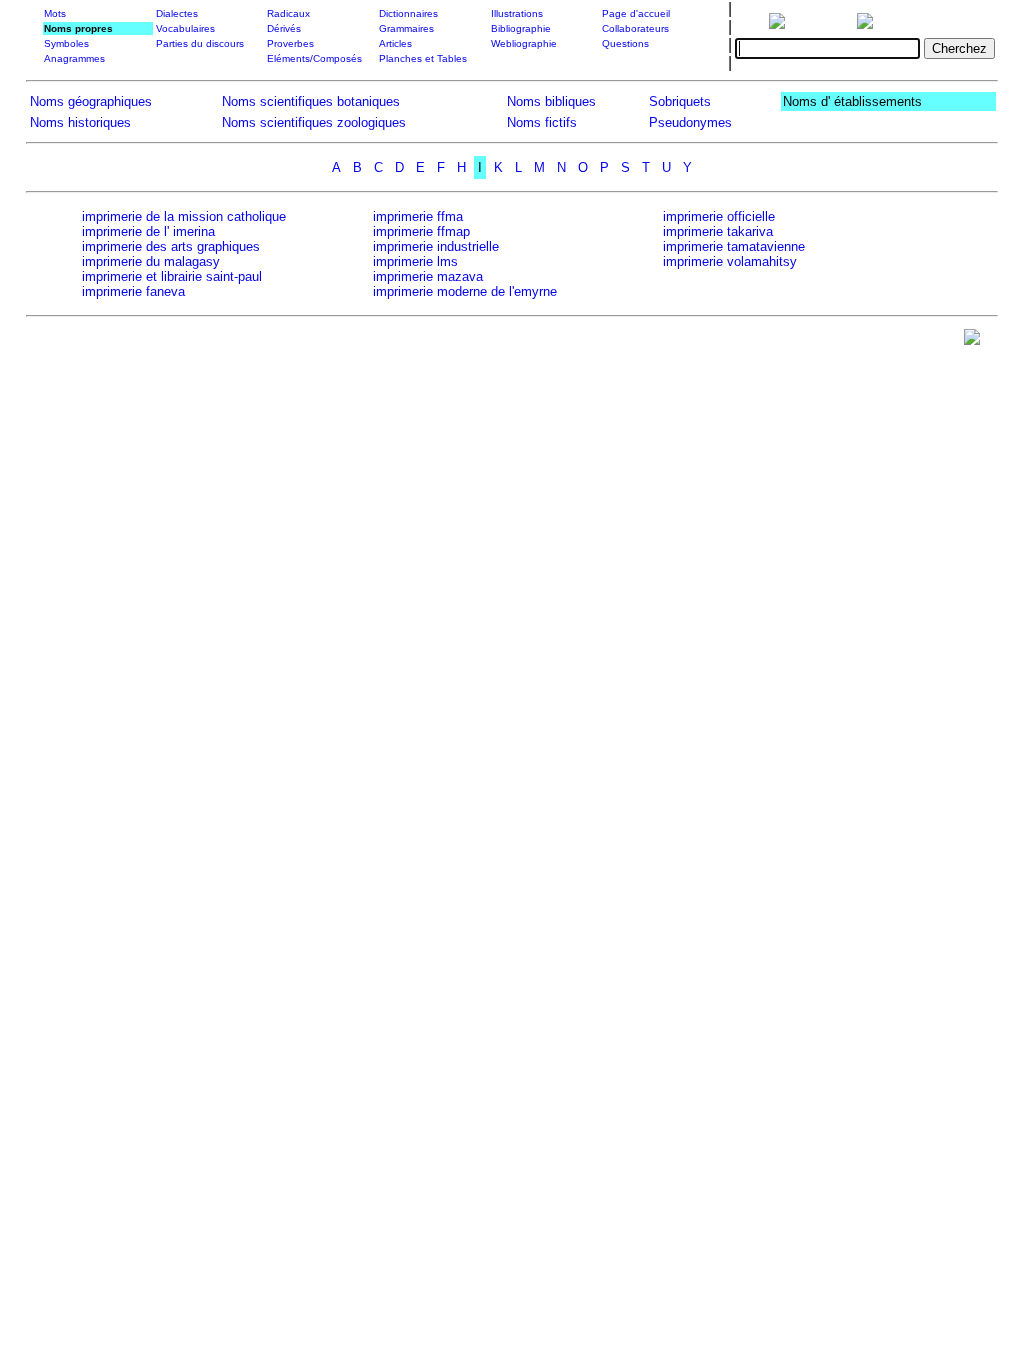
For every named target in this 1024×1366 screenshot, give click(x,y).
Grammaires (406, 28)
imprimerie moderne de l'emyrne (465, 291)
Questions (625, 43)
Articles (395, 43)
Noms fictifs (542, 122)
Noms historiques (80, 122)
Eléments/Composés (314, 58)
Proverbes (290, 43)
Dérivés (284, 28)
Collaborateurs (635, 28)
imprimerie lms (415, 261)
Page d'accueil (636, 13)
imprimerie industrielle (436, 246)
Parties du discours (200, 43)
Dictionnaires (408, 13)
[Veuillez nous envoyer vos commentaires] (972, 341)
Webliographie (524, 43)
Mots (55, 13)
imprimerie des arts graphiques (171, 246)
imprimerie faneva (133, 291)
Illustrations (517, 13)
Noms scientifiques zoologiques (314, 122)
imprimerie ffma (418, 216)
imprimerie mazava (428, 276)
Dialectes (177, 13)
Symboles (66, 43)
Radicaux (288, 13)
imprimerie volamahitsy (730, 261)
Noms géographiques (91, 101)
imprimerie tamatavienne (734, 246)
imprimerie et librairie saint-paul (172, 276)
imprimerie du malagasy (151, 261)
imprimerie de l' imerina (148, 231)
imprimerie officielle (719, 216)
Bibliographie (521, 28)
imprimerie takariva (718, 231)
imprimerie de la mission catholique (184, 216)
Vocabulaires (185, 28)
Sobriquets (680, 101)
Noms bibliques (551, 101)
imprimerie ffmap (421, 231)
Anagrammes (74, 58)
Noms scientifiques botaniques (311, 101)
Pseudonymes (690, 122)
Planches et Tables (423, 58)
